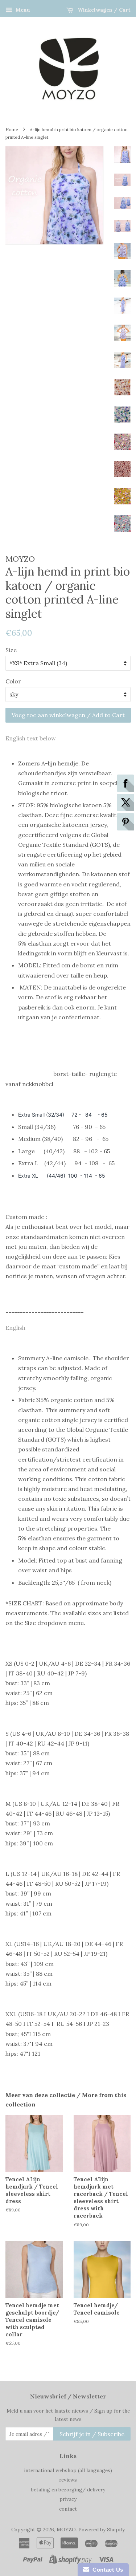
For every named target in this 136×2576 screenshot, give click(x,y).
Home (12, 129)
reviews (68, 2480)
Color (13, 681)
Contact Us (106, 2570)
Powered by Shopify (102, 2530)
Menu (22, 10)
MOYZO (66, 2530)
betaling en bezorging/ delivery (68, 2490)
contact (68, 2509)
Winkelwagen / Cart (103, 10)
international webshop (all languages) (68, 2470)
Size (11, 650)
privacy (68, 2499)
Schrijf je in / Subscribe (92, 2434)
